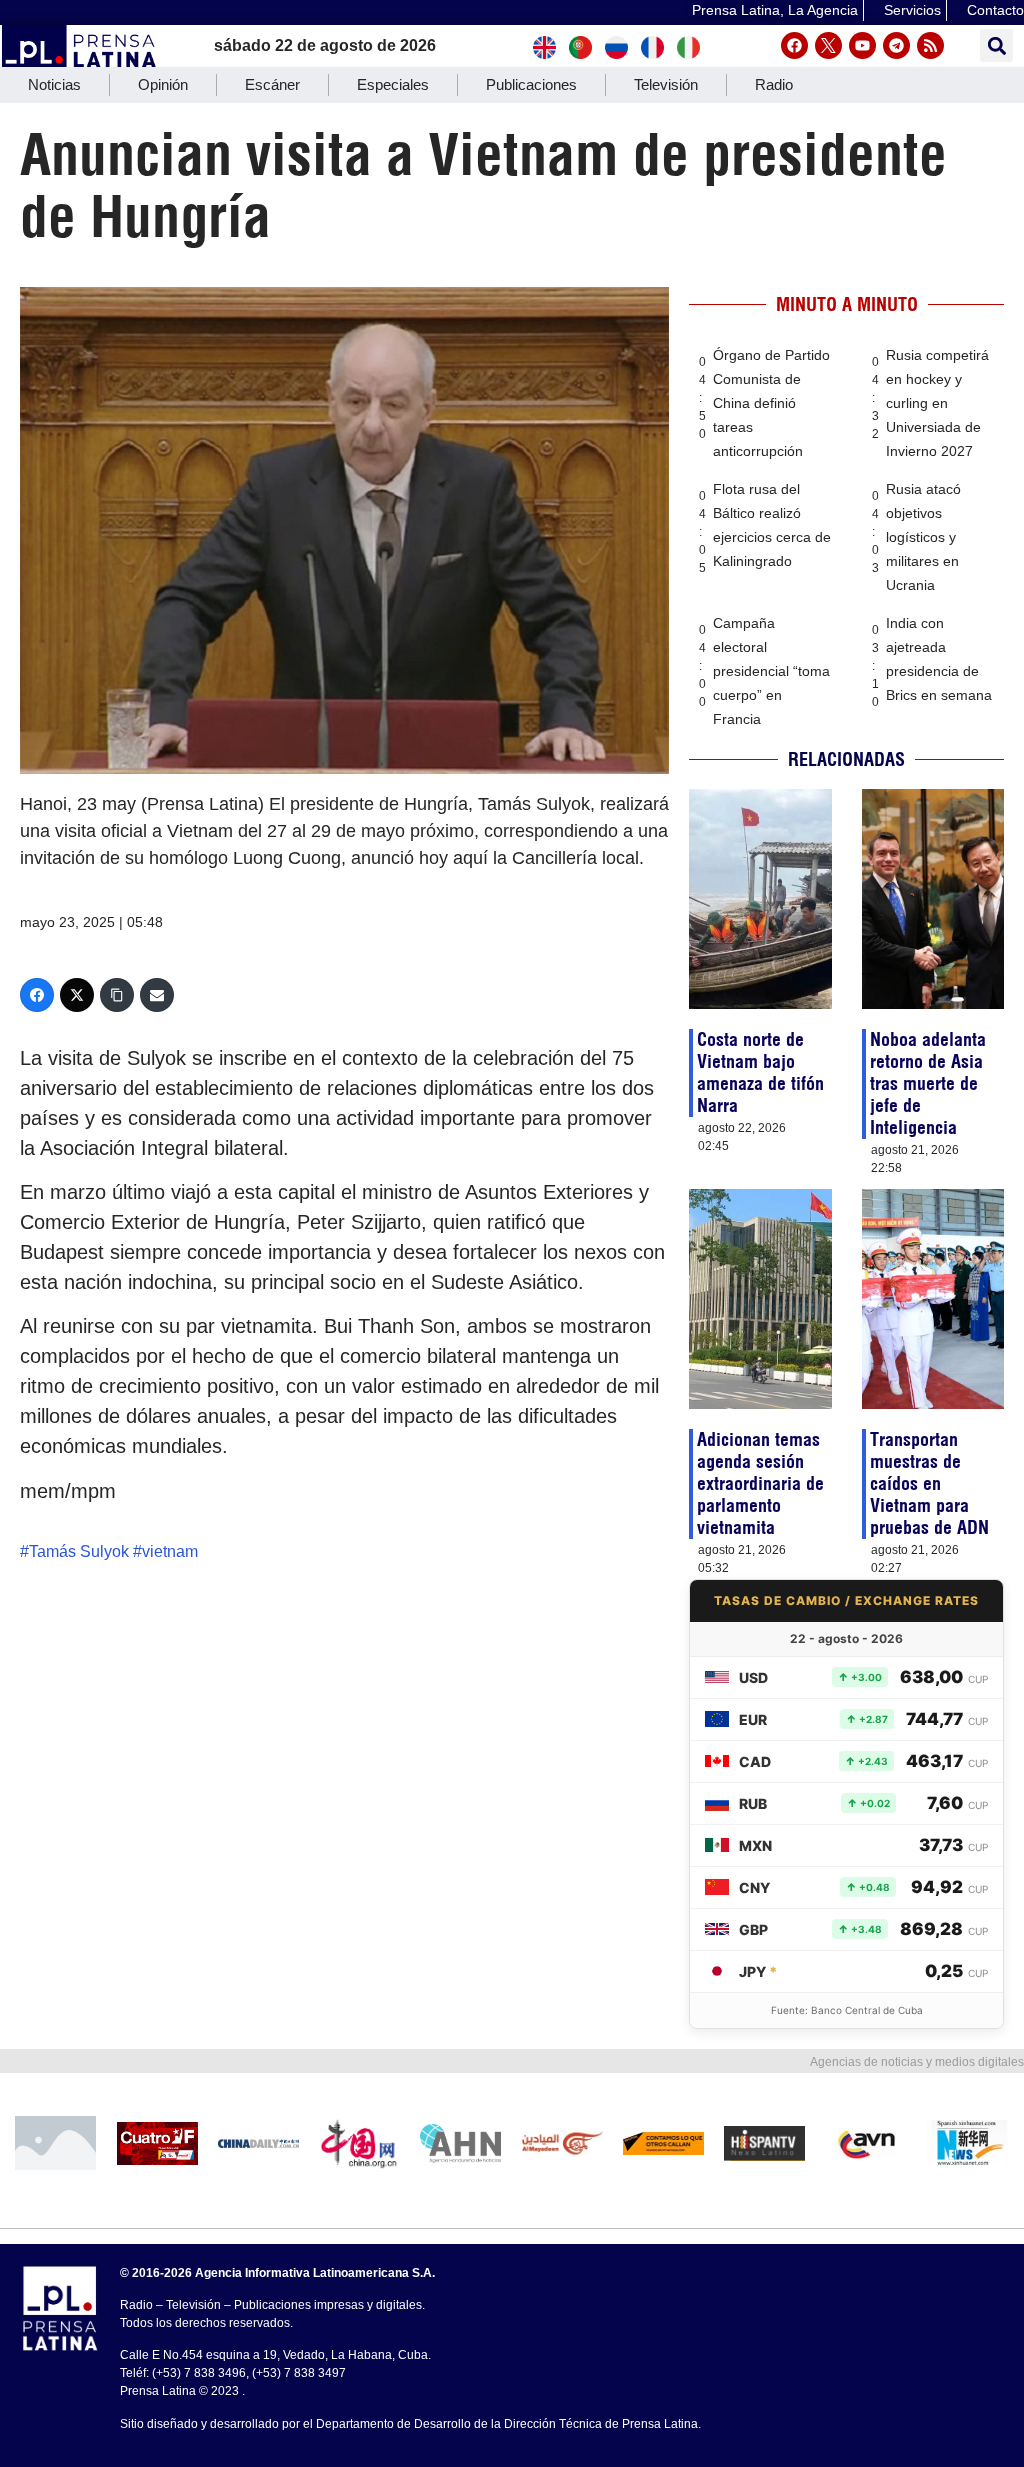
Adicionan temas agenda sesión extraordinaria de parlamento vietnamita (760, 1483)
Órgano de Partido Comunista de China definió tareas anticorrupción (771, 403)
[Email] (157, 995)
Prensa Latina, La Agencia (775, 10)
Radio (774, 84)
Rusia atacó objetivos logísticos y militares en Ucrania (923, 537)
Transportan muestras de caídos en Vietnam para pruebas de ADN (929, 1483)
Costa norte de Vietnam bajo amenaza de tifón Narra (760, 1072)
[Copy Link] (117, 995)
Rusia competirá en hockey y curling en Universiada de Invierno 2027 (937, 403)
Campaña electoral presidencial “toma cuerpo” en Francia (771, 671)
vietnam (170, 1551)
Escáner (272, 84)
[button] (996, 45)
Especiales (393, 84)
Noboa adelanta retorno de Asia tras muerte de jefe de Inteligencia (928, 1083)
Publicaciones (531, 84)
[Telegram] (896, 45)
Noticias (54, 84)
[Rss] (930, 45)
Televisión (666, 84)
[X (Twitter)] (77, 995)
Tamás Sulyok (79, 1551)
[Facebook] (794, 45)
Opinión (163, 84)
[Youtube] (862, 45)
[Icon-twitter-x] (828, 45)
